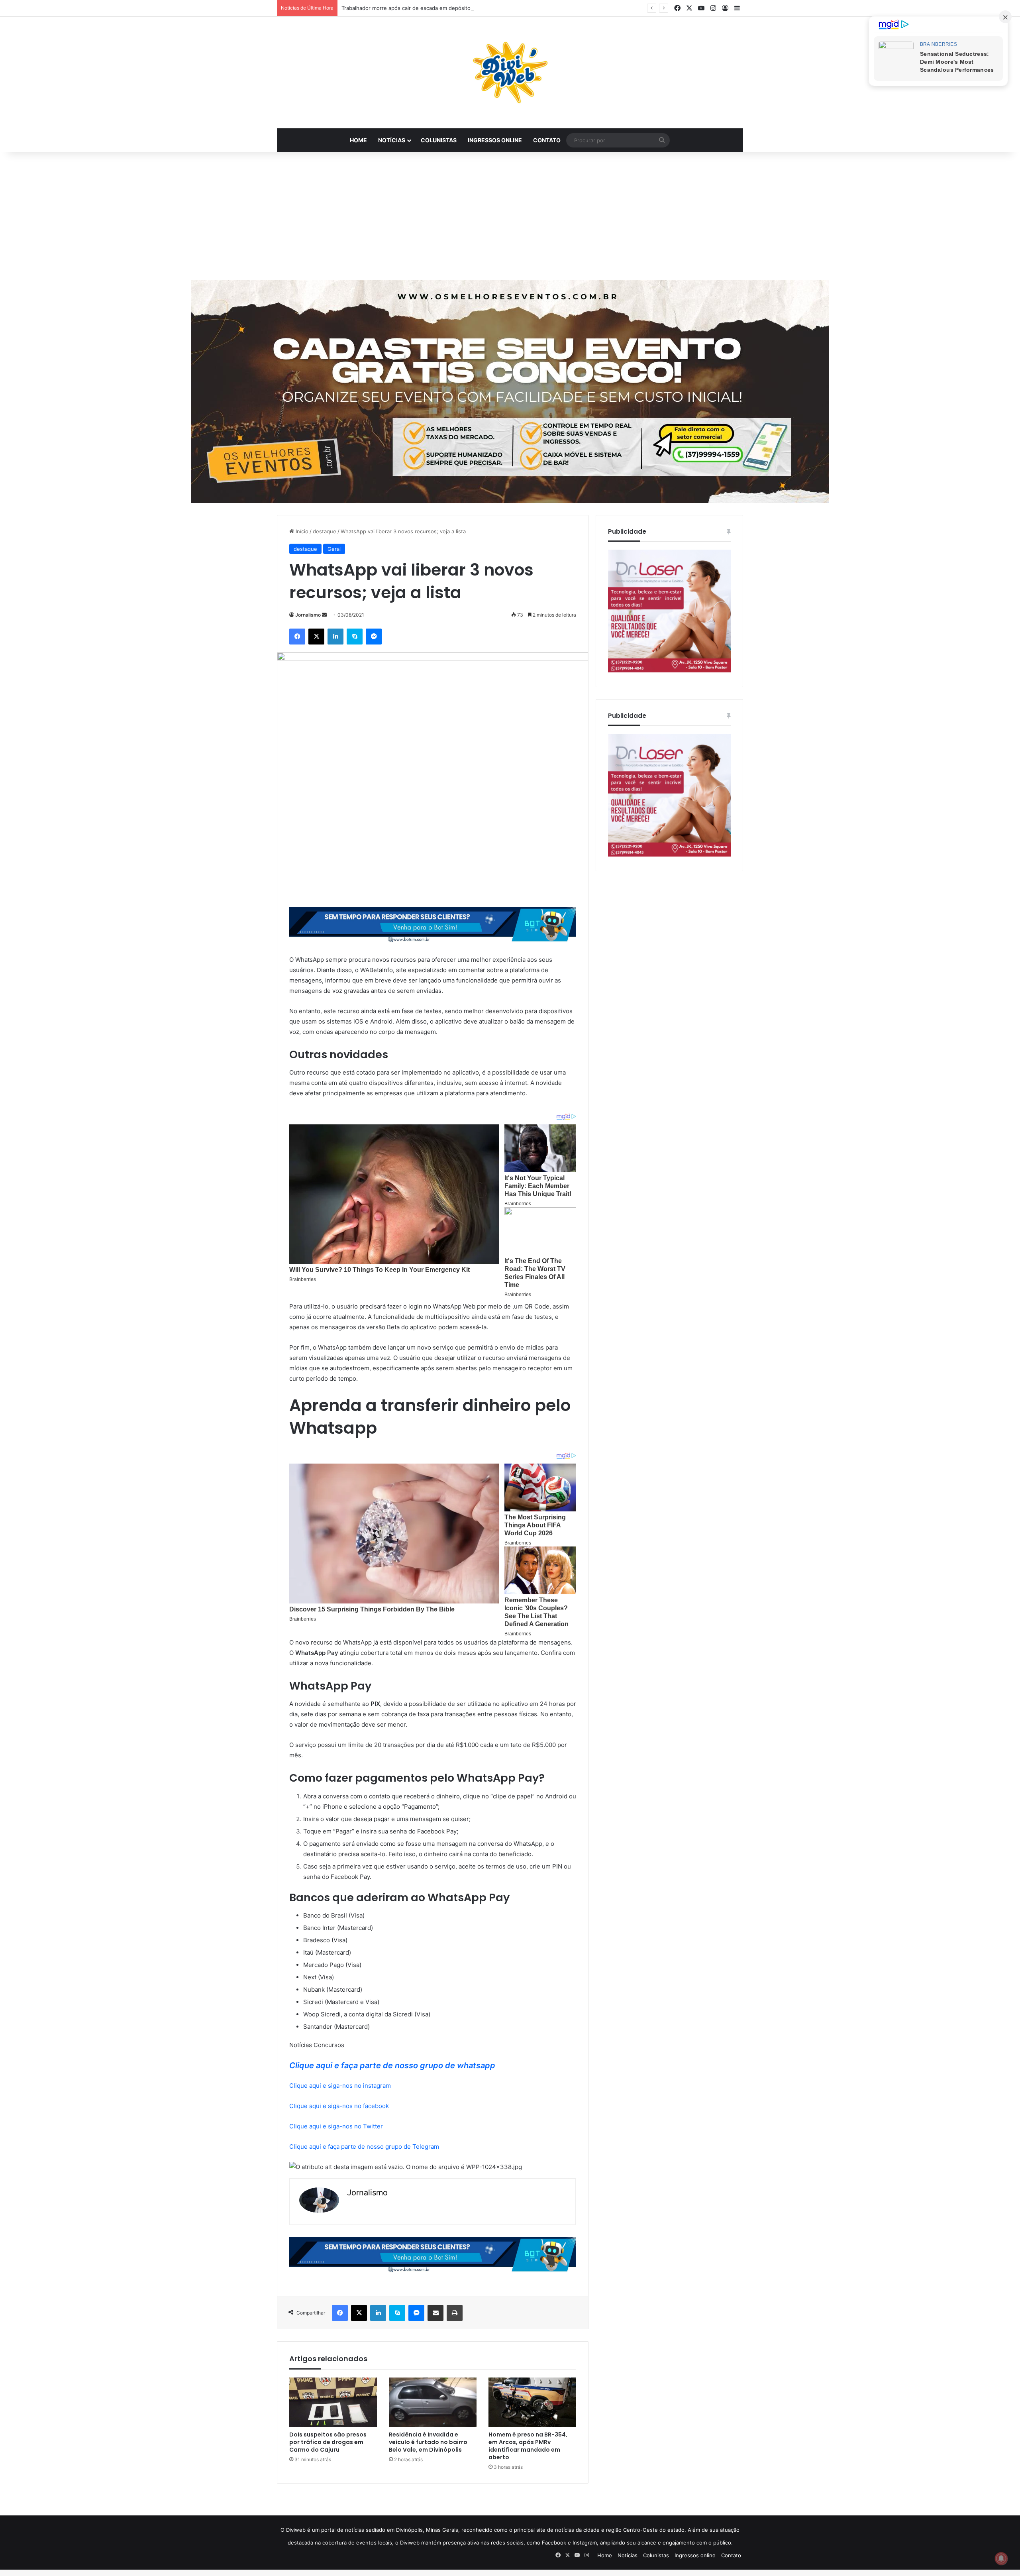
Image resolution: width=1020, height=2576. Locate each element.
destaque (325, 531)
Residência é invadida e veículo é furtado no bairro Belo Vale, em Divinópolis (428, 2442)
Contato (547, 140)
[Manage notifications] (1001, 2558)
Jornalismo (308, 615)
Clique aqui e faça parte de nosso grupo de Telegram (364, 2147)
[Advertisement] (510, 216)
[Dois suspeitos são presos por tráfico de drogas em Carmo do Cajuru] (333, 2402)
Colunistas (439, 140)
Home (358, 140)
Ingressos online (495, 140)
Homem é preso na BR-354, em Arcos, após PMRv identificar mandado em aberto (528, 2446)
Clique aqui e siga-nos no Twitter (336, 2126)
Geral (334, 549)
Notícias (392, 140)
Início (301, 531)
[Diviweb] (510, 73)
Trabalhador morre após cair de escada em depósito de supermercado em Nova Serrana (451, 8)
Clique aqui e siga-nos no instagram (340, 2086)
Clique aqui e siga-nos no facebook (339, 2106)
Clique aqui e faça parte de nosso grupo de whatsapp (392, 2065)
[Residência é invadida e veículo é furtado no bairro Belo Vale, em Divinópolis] (433, 2402)
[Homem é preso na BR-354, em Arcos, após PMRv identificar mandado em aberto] (532, 2402)
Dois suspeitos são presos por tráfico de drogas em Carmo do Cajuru (328, 2442)
